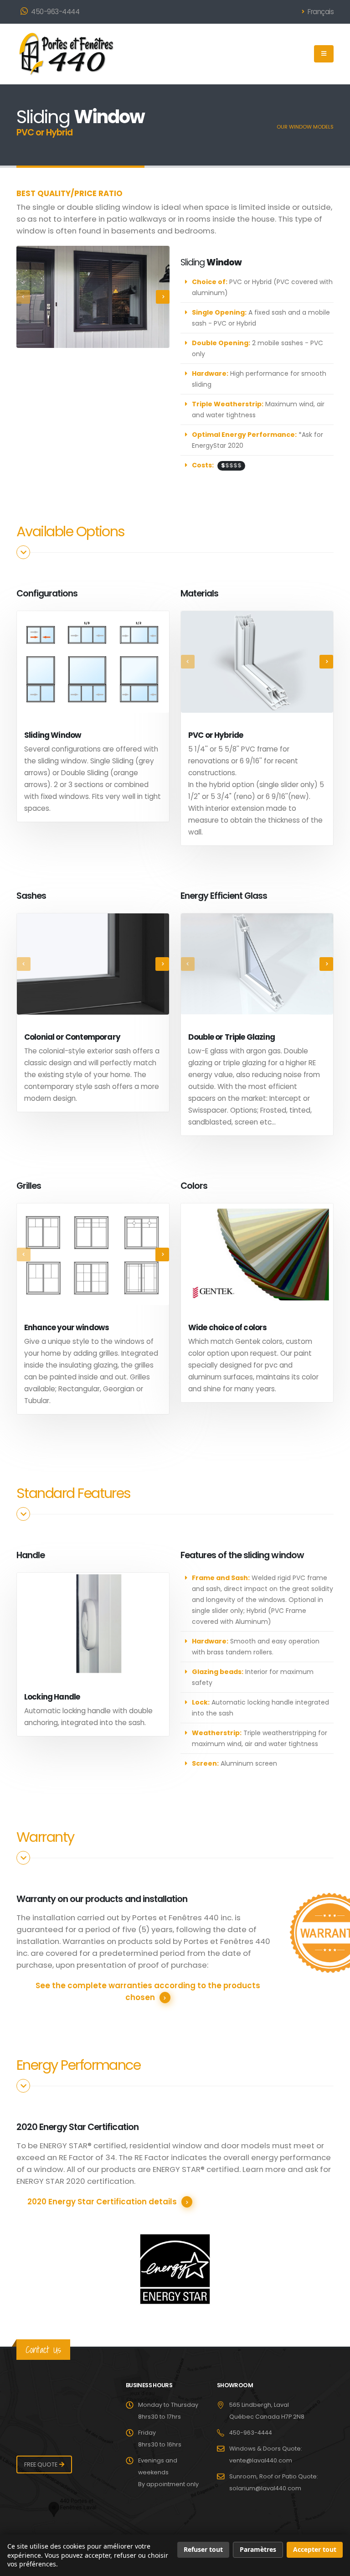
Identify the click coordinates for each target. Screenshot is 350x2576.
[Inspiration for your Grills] (93, 1254)
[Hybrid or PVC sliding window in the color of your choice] (93, 297)
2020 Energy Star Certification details (102, 2202)
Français (320, 12)
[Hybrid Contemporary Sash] (93, 964)
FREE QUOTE (41, 2465)
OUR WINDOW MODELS (305, 127)
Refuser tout (203, 2549)
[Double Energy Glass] (257, 964)
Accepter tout (315, 2549)
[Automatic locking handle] (93, 1624)
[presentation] (23, 297)
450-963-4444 (55, 12)
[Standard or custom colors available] (257, 1254)
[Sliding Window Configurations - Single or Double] (93, 662)
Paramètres (258, 2549)
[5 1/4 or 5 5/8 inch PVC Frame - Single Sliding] (257, 662)
